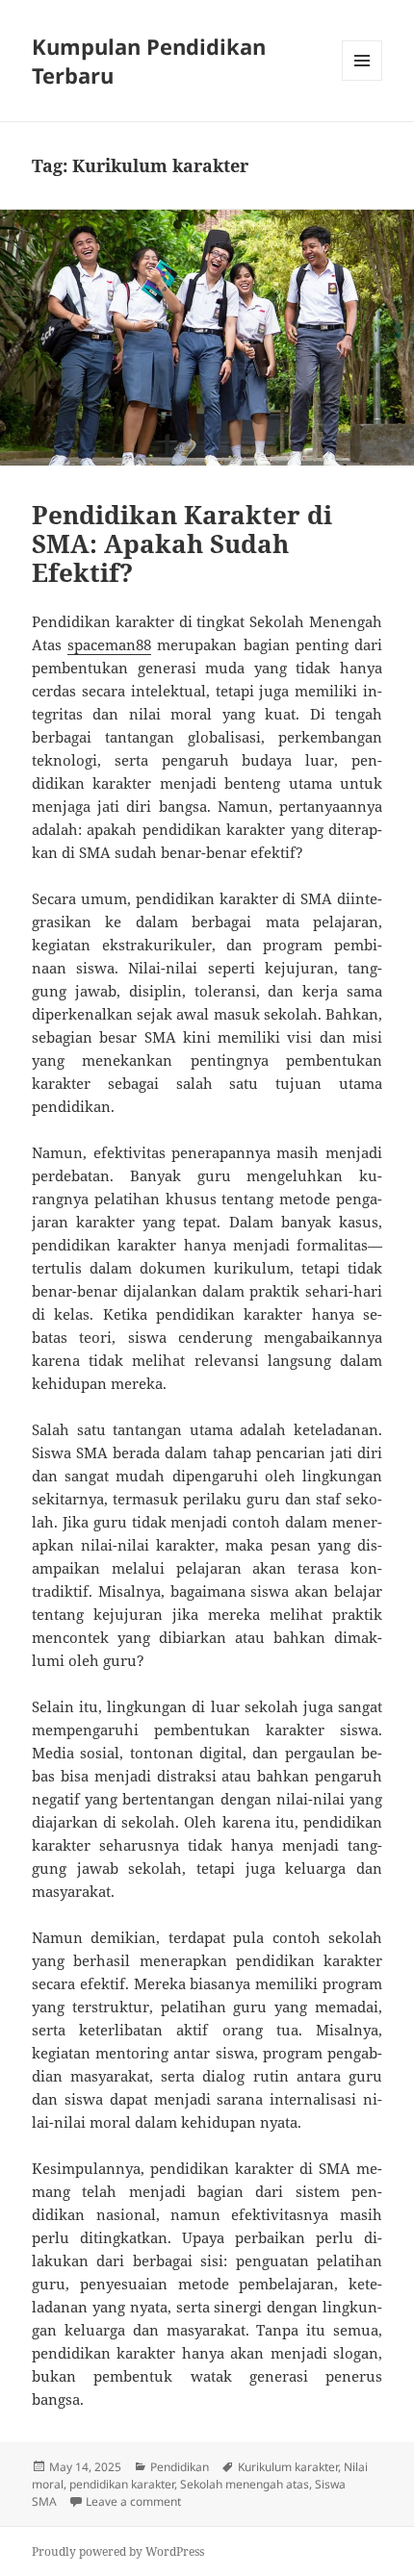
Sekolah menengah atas (245, 2484)
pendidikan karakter (122, 2484)
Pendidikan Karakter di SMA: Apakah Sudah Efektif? (182, 543)
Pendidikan (180, 2467)
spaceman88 (109, 644)
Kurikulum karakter (288, 2467)
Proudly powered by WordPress (118, 2551)
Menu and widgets (362, 80)
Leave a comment (133, 2501)
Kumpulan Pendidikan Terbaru (149, 61)
